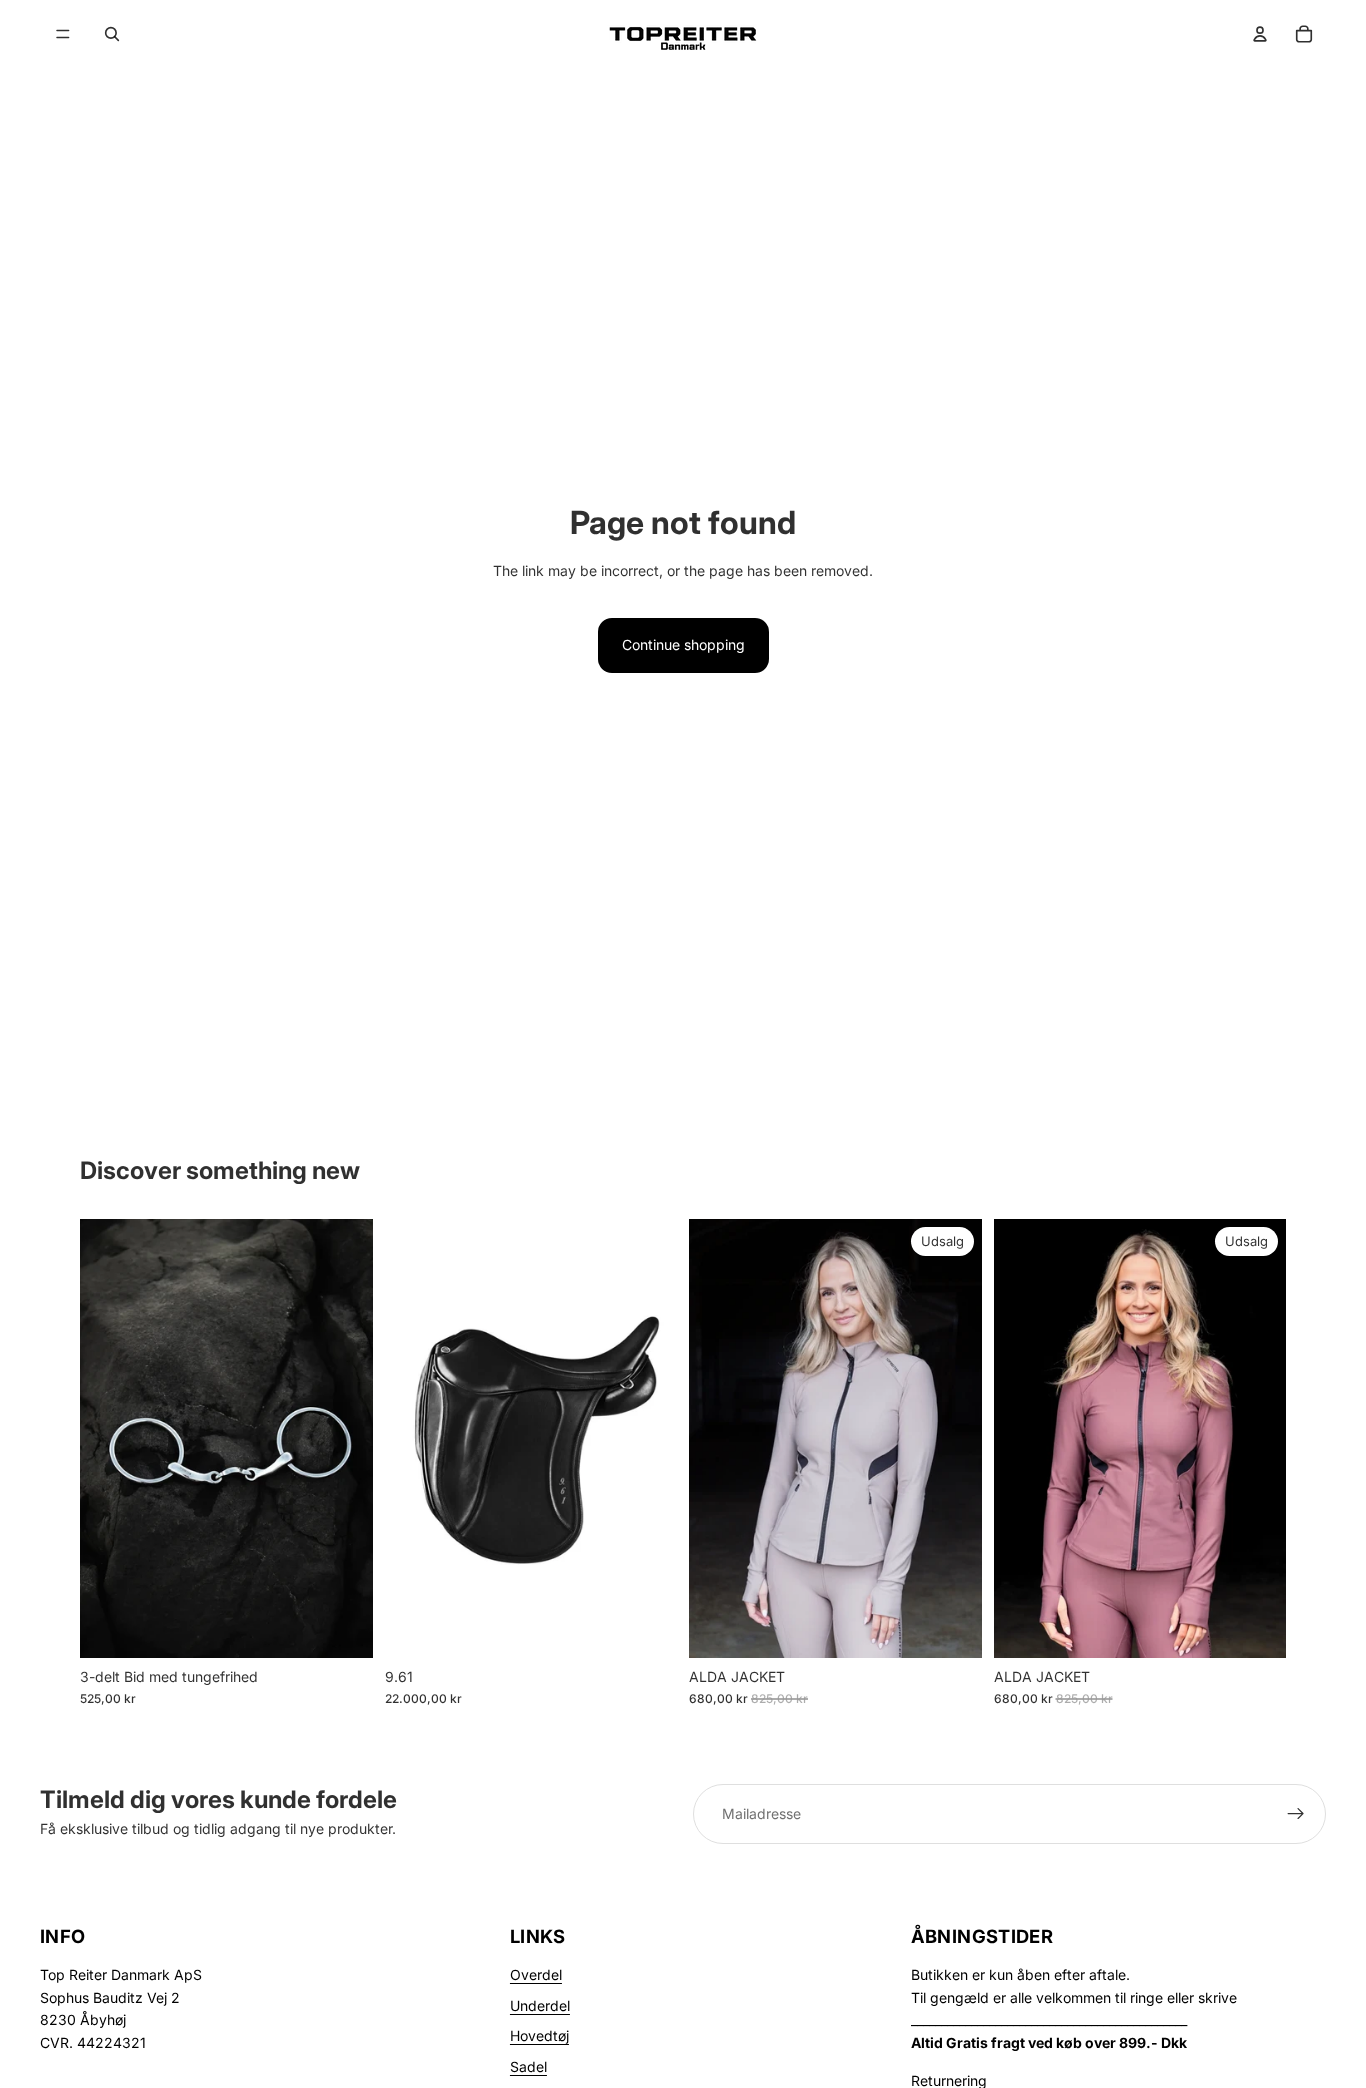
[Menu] (63, 34)
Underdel (540, 2005)
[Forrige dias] (719, 1438)
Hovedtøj (539, 2035)
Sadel (528, 2066)
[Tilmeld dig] (1296, 1814)
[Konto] (1260, 34)
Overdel (536, 1974)
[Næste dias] (952, 1438)
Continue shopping (683, 644)
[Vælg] (342, 1627)
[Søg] (112, 34)
